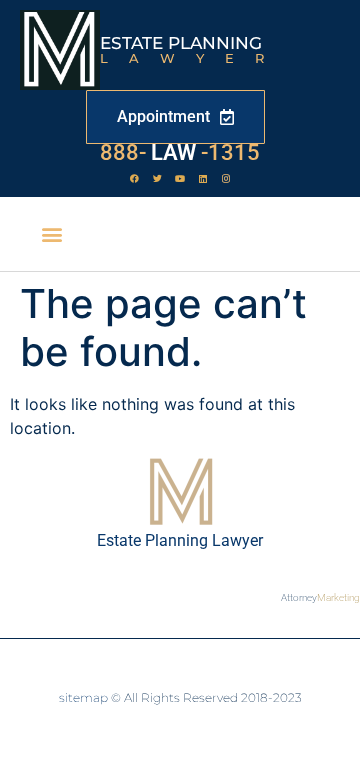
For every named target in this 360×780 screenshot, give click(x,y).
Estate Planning (181, 43)
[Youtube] (180, 178)
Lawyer (192, 58)
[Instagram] (226, 178)
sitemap (83, 697)
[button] (52, 234)
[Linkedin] (203, 178)
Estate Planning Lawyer (180, 540)
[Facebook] (134, 178)
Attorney (320, 597)
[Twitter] (157, 178)
